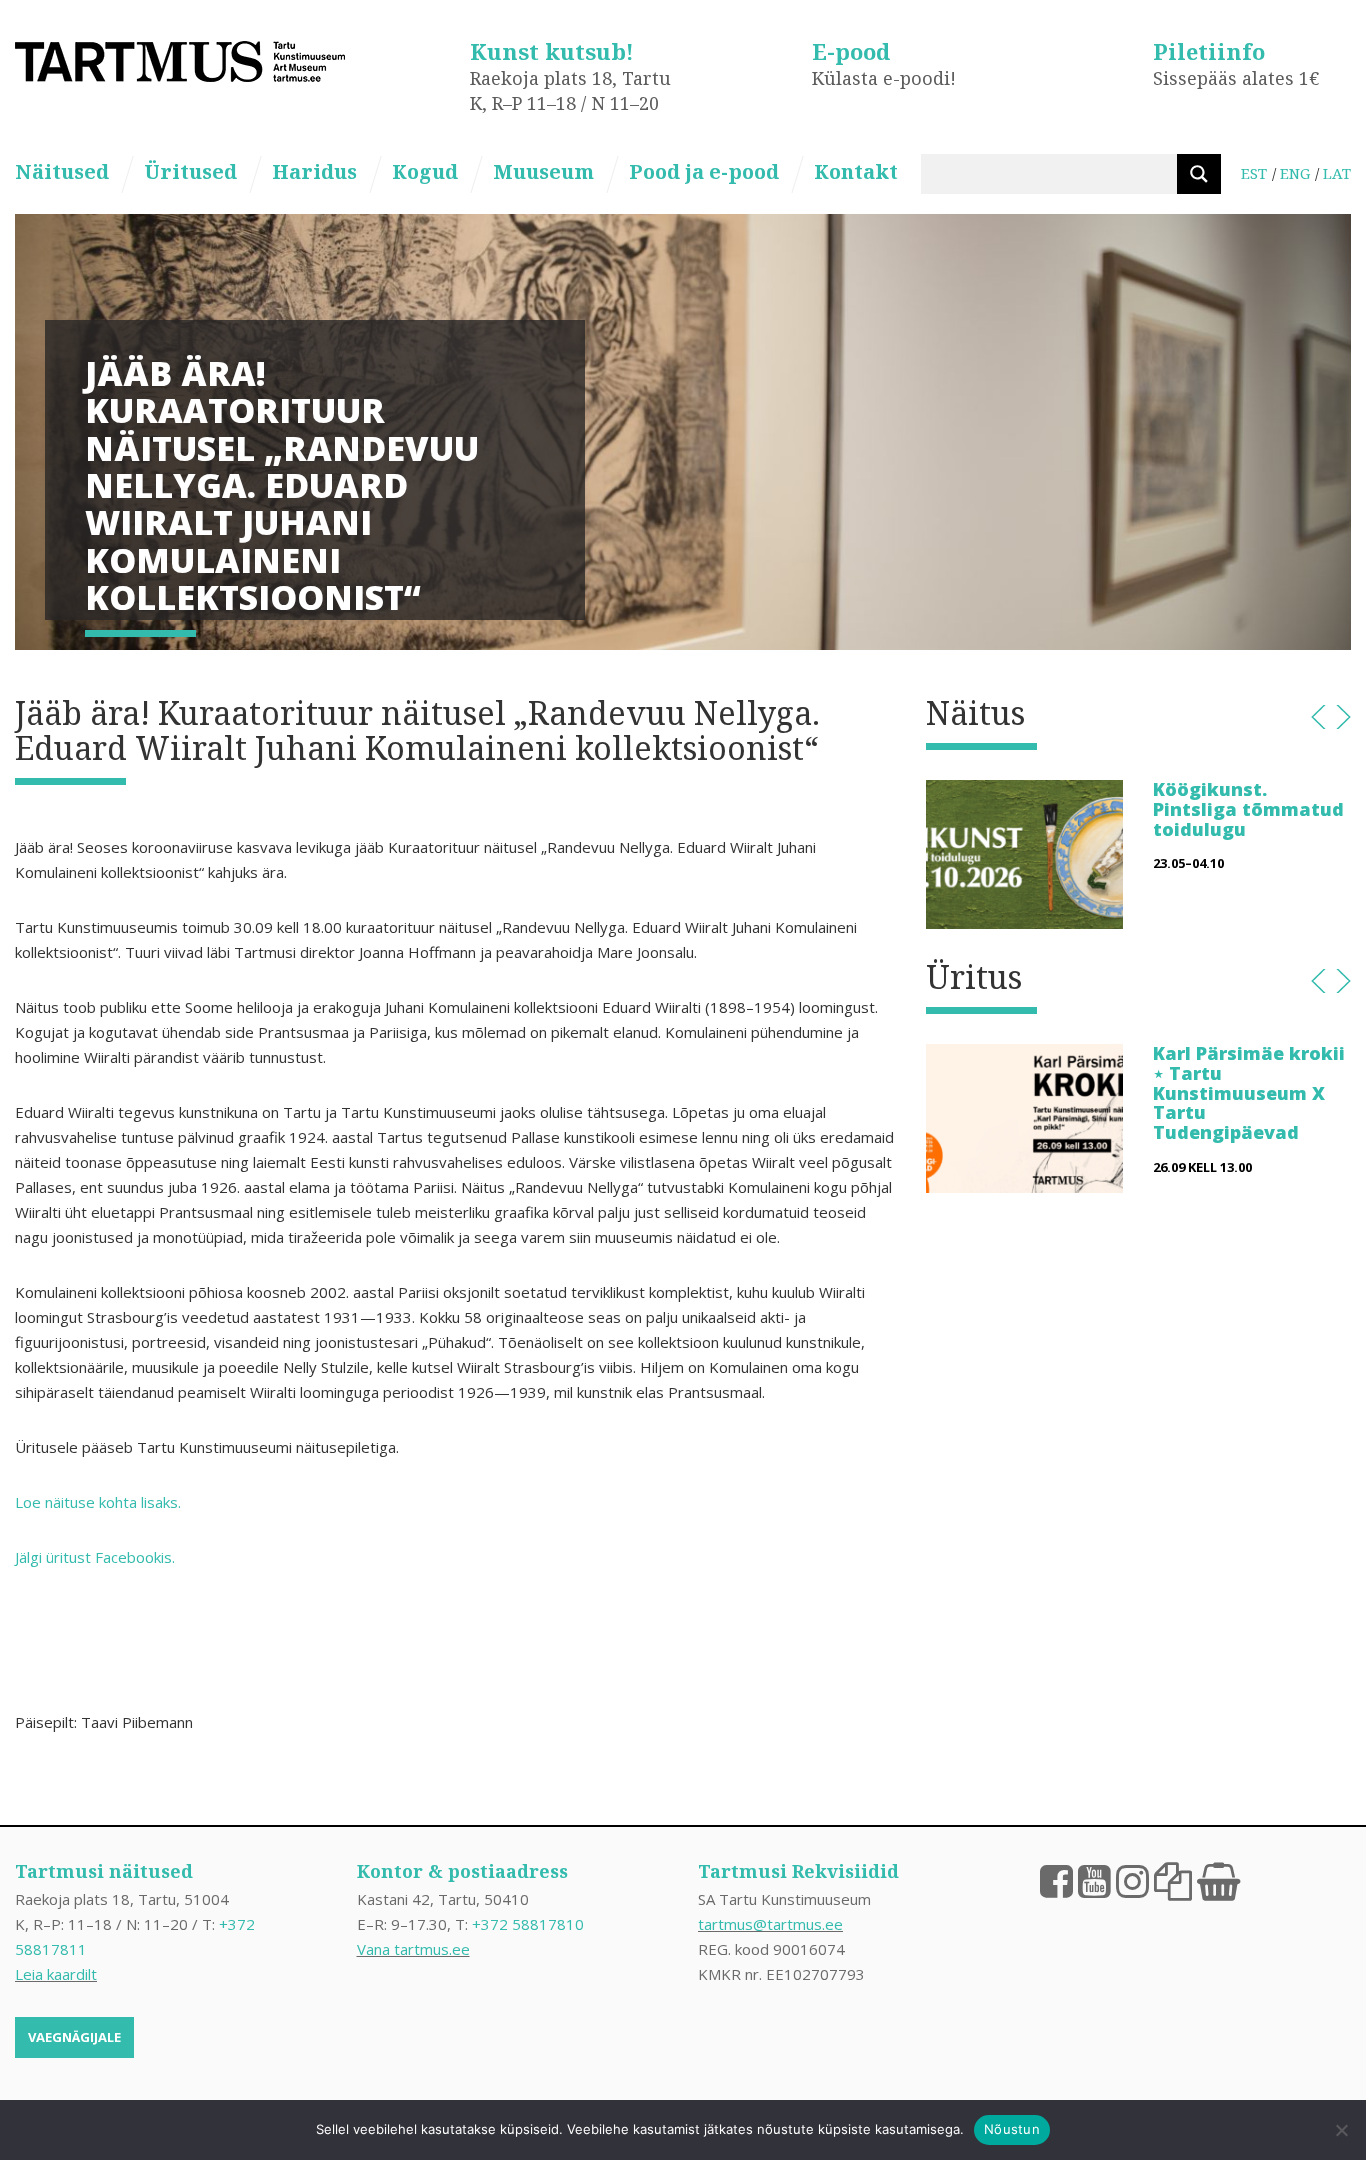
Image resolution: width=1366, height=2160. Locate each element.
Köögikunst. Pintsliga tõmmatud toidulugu (1248, 809)
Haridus (314, 171)
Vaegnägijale (74, 2037)
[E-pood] (1218, 1880)
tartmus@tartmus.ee (770, 1924)
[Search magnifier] (1199, 174)
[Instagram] (1132, 1880)
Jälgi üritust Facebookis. (95, 1557)
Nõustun (1012, 2129)
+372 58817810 (528, 1924)
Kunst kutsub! (552, 51)
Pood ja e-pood (704, 171)
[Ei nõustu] (1341, 2130)
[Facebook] (1056, 1880)
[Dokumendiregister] (1173, 1880)
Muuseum (543, 171)
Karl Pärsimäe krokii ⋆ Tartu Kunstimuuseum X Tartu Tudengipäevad (1249, 1092)
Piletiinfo (1209, 51)
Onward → (1343, 717)
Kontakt (856, 171)
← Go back (1318, 717)
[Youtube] (1094, 1880)
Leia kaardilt (56, 1974)
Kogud (425, 171)
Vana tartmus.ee (413, 1949)
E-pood (851, 51)
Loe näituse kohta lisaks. (98, 1502)
